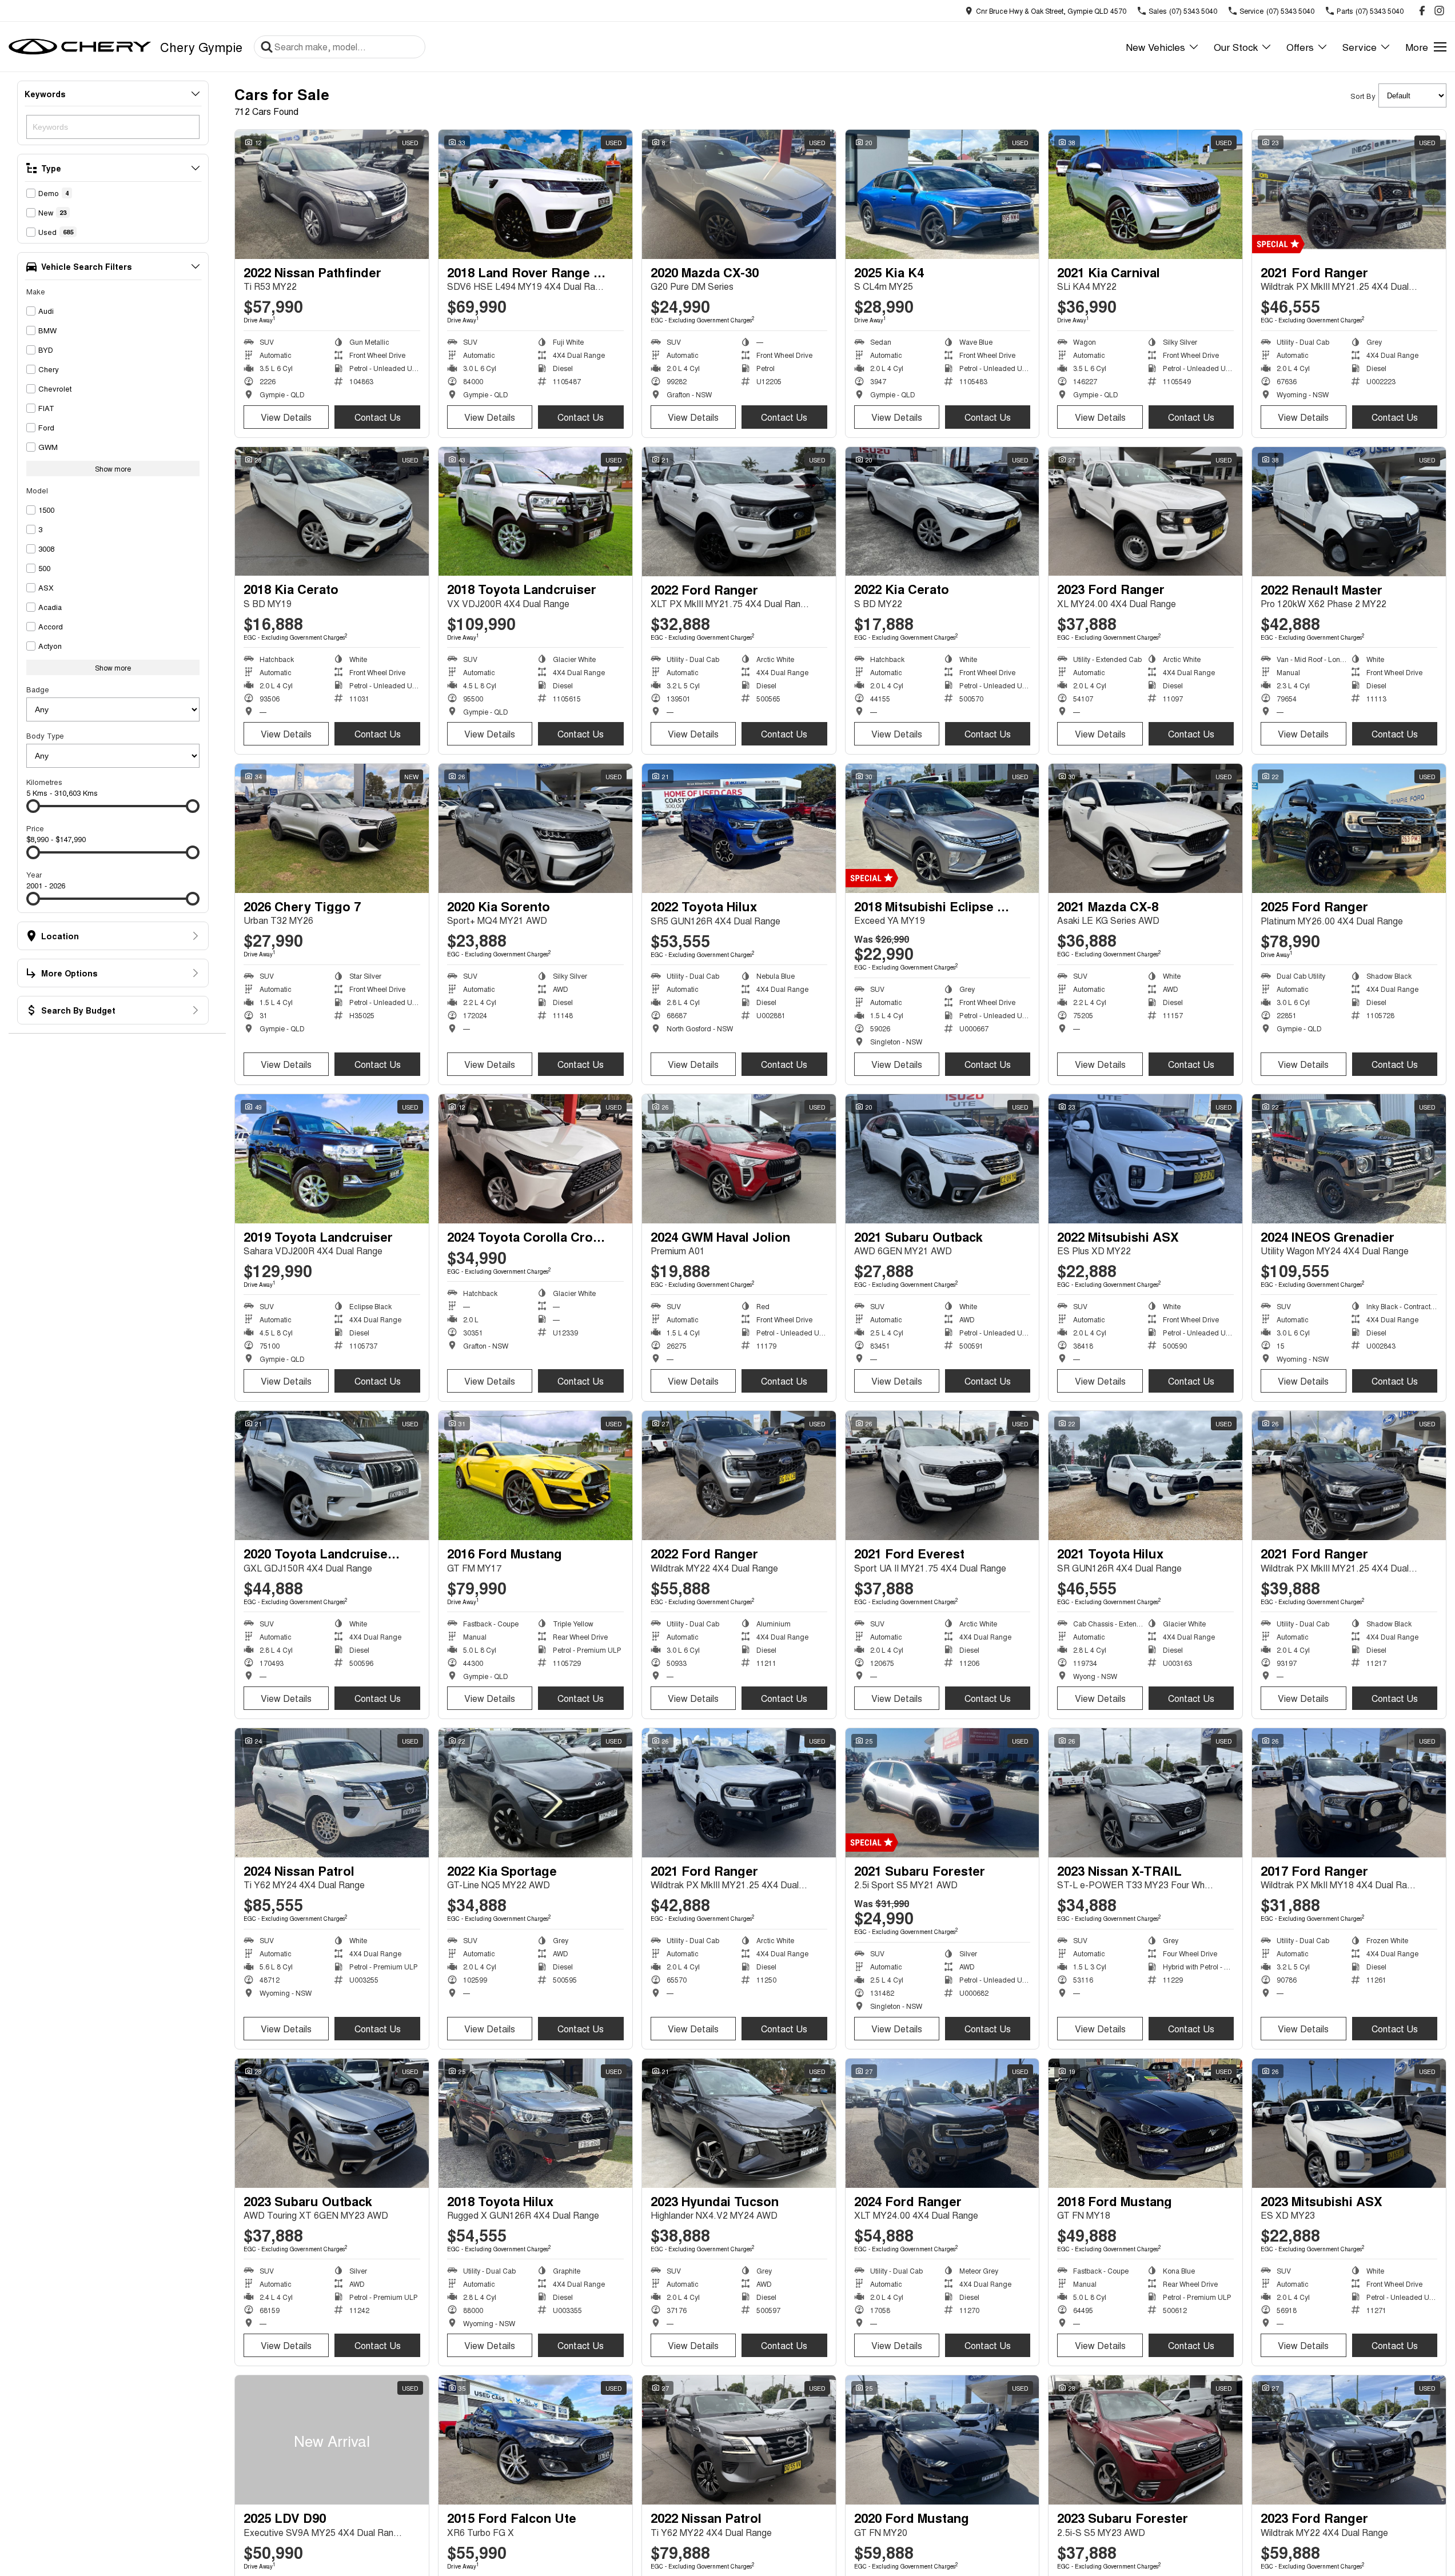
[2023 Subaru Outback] (332, 2123)
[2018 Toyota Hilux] (535, 2123)
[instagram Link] (1439, 11)
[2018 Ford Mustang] (1145, 2123)
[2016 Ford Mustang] (535, 1476)
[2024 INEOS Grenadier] (1349, 1159)
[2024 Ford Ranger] (942, 2123)
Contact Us (378, 417)
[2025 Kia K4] (942, 194)
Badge (38, 689)
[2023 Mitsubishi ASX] (1349, 2123)
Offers (1300, 47)
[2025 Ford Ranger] (1349, 828)
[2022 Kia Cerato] (942, 512)
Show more (113, 468)
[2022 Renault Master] (1349, 512)
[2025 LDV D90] (332, 2440)
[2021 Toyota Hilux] (1145, 1476)
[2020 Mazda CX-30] (739, 194)
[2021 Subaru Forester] (942, 1793)
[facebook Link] (1422, 11)
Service (1360, 47)
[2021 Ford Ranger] (1349, 194)
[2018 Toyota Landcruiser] (535, 512)
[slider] (33, 806)
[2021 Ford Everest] (942, 1476)
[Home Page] (80, 47)
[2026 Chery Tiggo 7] (332, 828)
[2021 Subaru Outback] (942, 1159)
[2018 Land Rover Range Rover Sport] (535, 194)
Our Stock (1236, 47)
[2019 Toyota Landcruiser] (332, 1159)
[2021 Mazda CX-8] (1145, 828)
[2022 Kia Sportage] (535, 1793)
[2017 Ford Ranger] (1349, 1793)
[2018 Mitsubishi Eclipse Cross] (942, 828)
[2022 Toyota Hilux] (739, 828)
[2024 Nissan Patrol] (332, 1793)
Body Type (45, 735)
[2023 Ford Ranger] (1145, 512)
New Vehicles (1155, 47)
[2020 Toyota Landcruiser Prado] (332, 1476)
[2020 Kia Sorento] (535, 828)
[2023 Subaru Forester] (1145, 2440)
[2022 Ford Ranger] (739, 512)
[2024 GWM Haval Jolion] (739, 1159)
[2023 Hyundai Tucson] (739, 2123)
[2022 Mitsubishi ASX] (1145, 1159)
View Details (286, 417)
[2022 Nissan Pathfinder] (332, 194)
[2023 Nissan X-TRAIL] (1145, 1793)
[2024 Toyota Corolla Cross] (535, 1159)
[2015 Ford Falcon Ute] (535, 2440)
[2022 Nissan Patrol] (739, 2440)
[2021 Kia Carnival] (1145, 194)
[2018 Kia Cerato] (332, 512)
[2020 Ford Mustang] (942, 2440)
